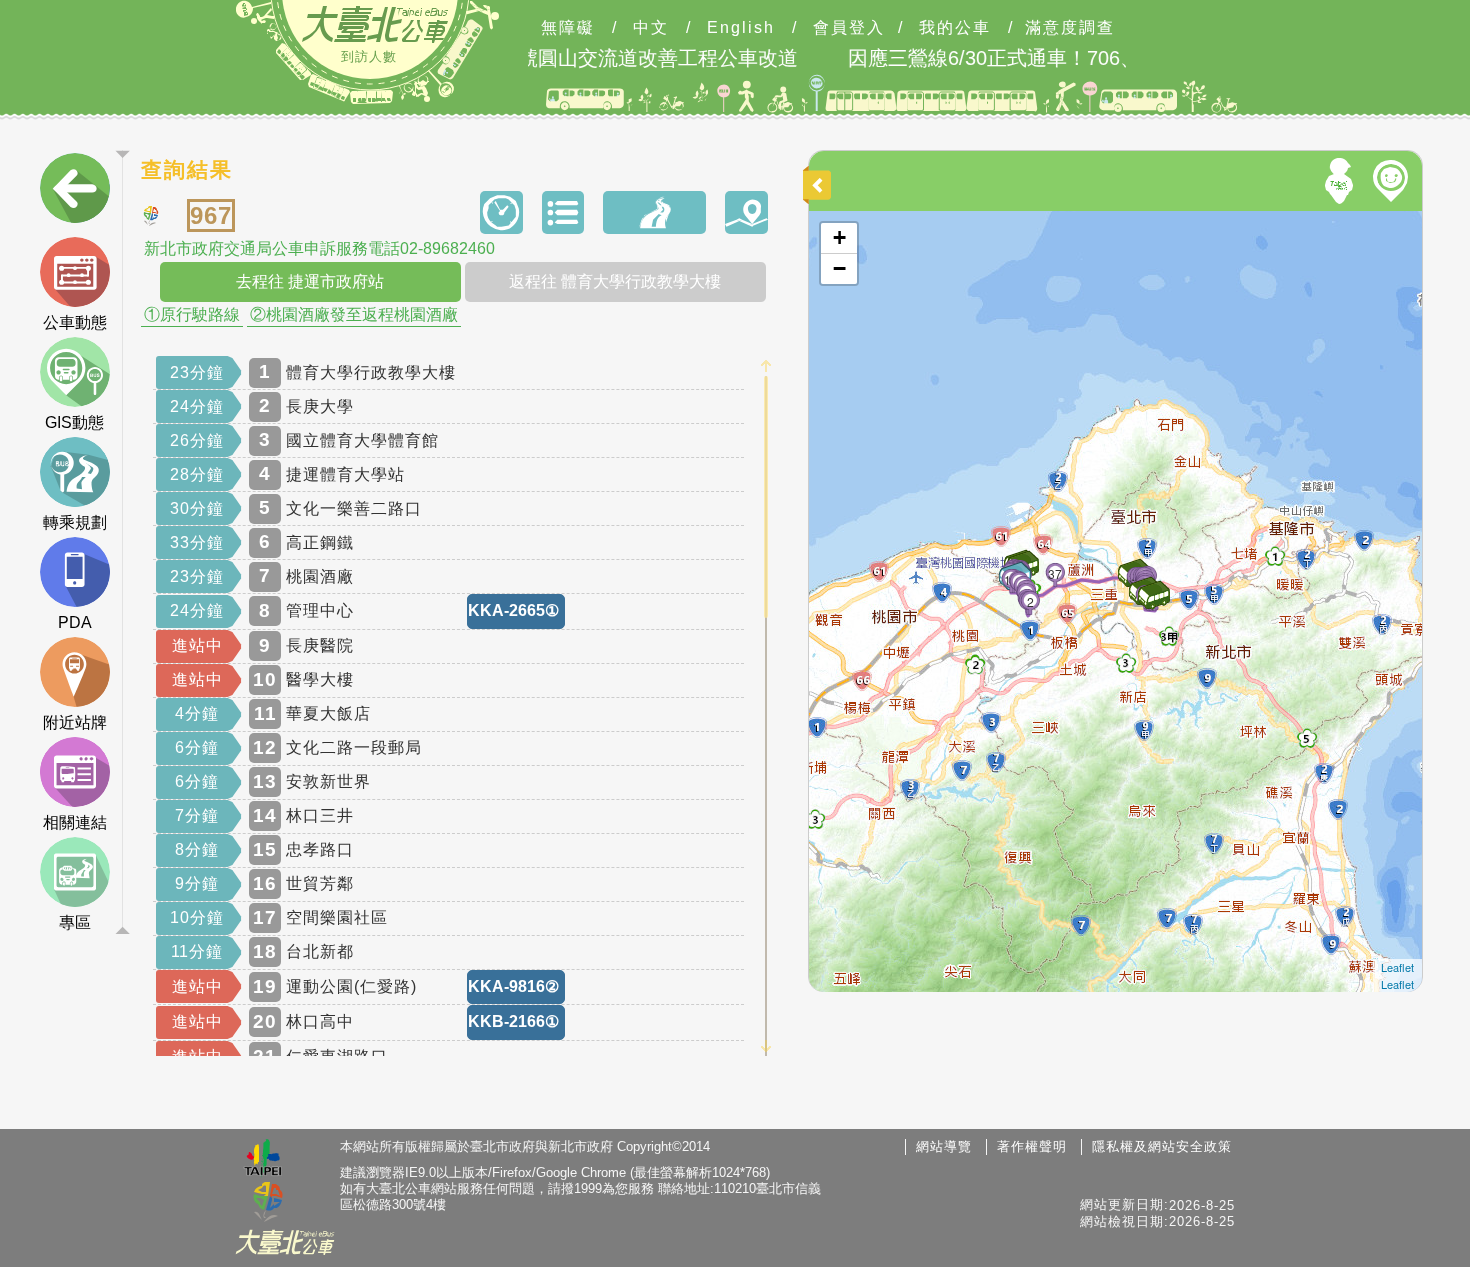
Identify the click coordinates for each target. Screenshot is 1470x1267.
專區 (75, 922)
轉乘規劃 (75, 522)
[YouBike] (1394, 181)
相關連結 (75, 822)
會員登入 (849, 28)
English (741, 28)
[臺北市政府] (263, 1160)
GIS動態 (74, 422)
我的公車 (955, 28)
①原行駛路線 (192, 315)
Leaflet (1397, 967)
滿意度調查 (1070, 28)
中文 (651, 28)
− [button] (839, 268)
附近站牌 (75, 722)
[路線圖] (654, 212)
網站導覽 (944, 1146)
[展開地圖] (820, 185)
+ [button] (839, 237)
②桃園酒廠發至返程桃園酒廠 (354, 315)
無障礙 (568, 28)
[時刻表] (501, 212)
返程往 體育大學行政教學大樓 (615, 281)
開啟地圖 (836, 219)
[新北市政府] (268, 1203)
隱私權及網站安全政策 (1162, 1146)
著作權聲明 (1032, 1146)
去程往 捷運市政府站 (310, 281)
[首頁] (375, 24)
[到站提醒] (850, 424)
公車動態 (75, 322)
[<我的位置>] (1342, 181)
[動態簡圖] (746, 212)
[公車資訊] (563, 212)
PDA (75, 622)
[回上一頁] (75, 192)
